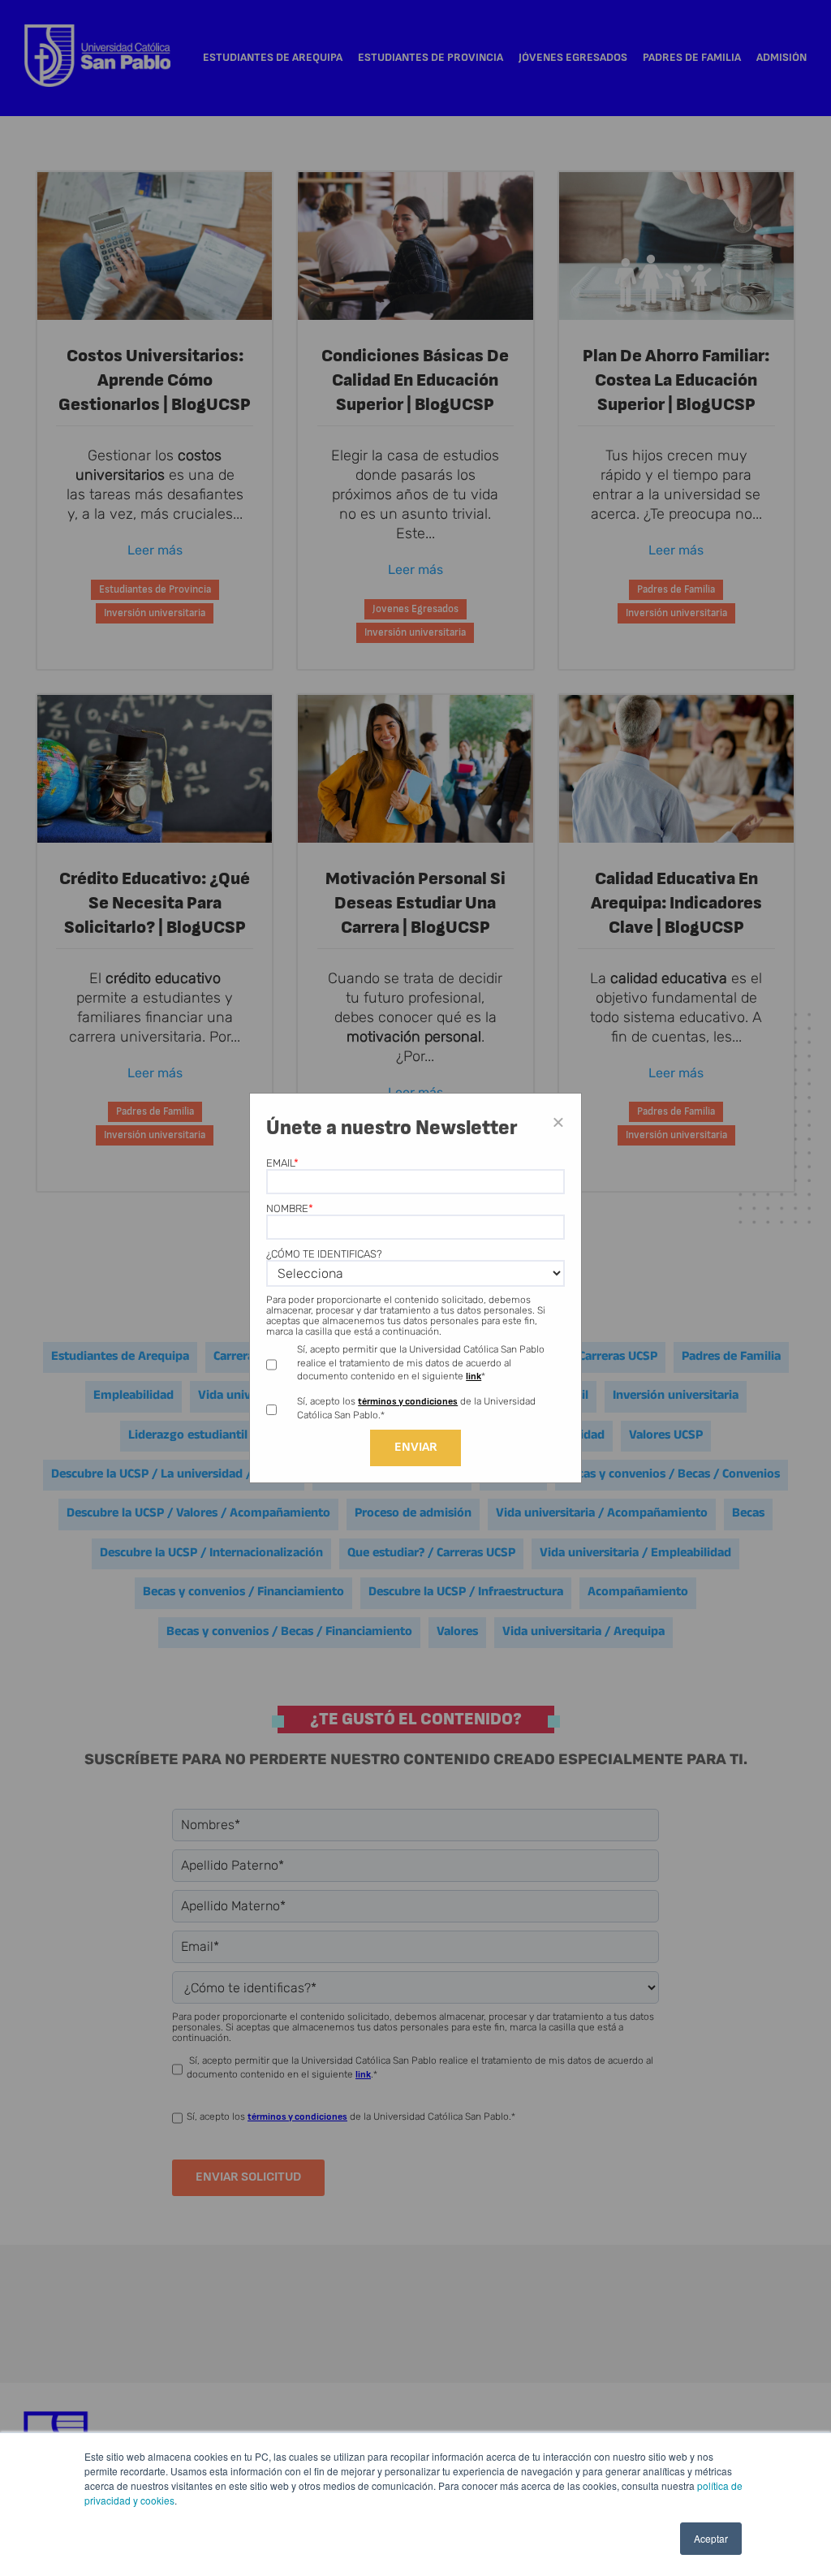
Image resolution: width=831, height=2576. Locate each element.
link (474, 1376)
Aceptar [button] (711, 2538)
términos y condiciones (408, 1402)
